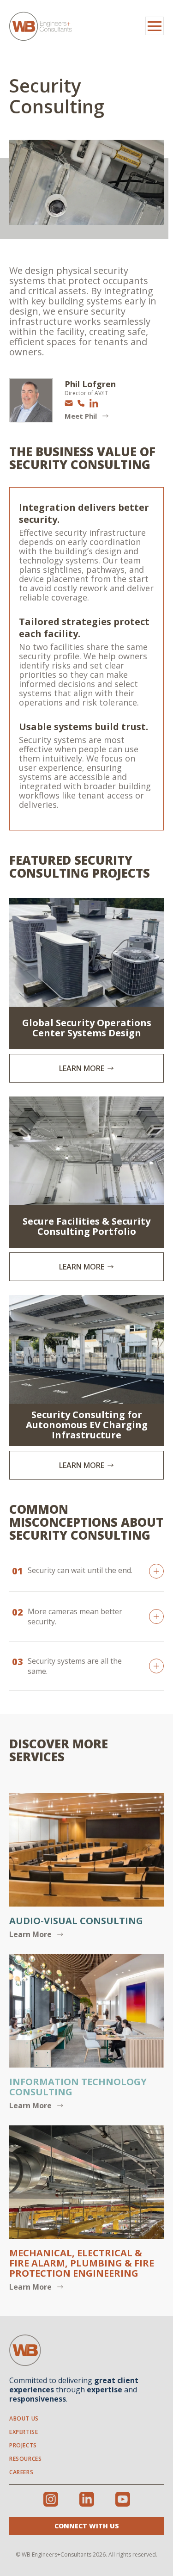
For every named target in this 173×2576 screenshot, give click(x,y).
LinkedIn (94, 403)
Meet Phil (81, 416)
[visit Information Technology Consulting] (86, 2033)
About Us (24, 2418)
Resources (25, 2459)
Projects (23, 2445)
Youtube (123, 2499)
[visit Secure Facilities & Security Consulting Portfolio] (86, 1189)
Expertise (24, 2432)
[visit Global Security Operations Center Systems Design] (86, 990)
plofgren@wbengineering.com (69, 403)
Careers (21, 2472)
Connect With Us (87, 2526)
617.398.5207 (81, 403)
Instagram (51, 2499)
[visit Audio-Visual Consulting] (86, 1867)
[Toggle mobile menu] (155, 26)
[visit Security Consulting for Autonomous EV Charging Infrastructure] (86, 1387)
